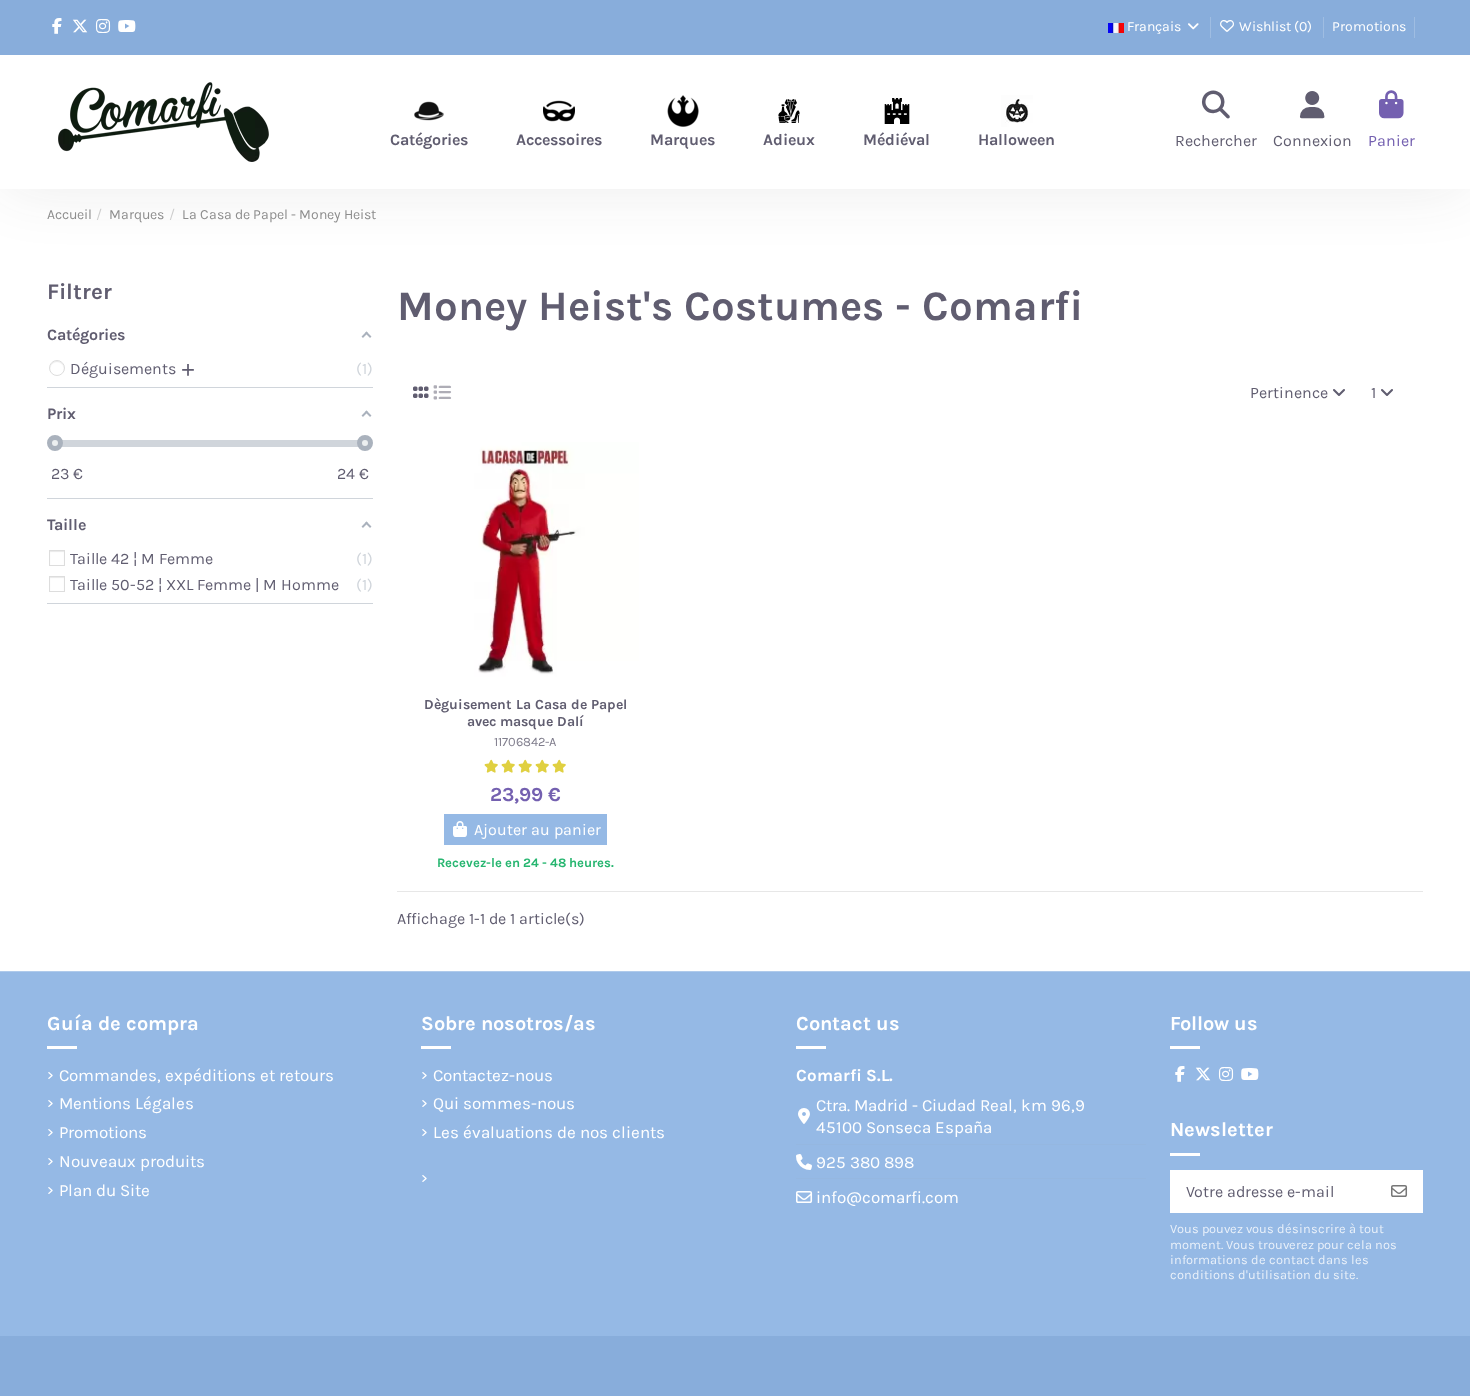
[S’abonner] (1399, 1191)
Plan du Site (104, 1190)
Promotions (1369, 26)
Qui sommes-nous (504, 1103)
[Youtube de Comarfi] (127, 26)
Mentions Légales (126, 1103)
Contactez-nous (493, 1075)
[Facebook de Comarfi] (57, 26)
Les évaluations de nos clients (549, 1132)
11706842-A (525, 741)
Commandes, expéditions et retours (196, 1075)
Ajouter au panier (537, 829)
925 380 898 (865, 1162)
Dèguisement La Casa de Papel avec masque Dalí (525, 713)
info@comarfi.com (887, 1197)
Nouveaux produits (132, 1161)
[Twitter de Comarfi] (80, 26)
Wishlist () (1275, 26)
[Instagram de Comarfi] (103, 26)
